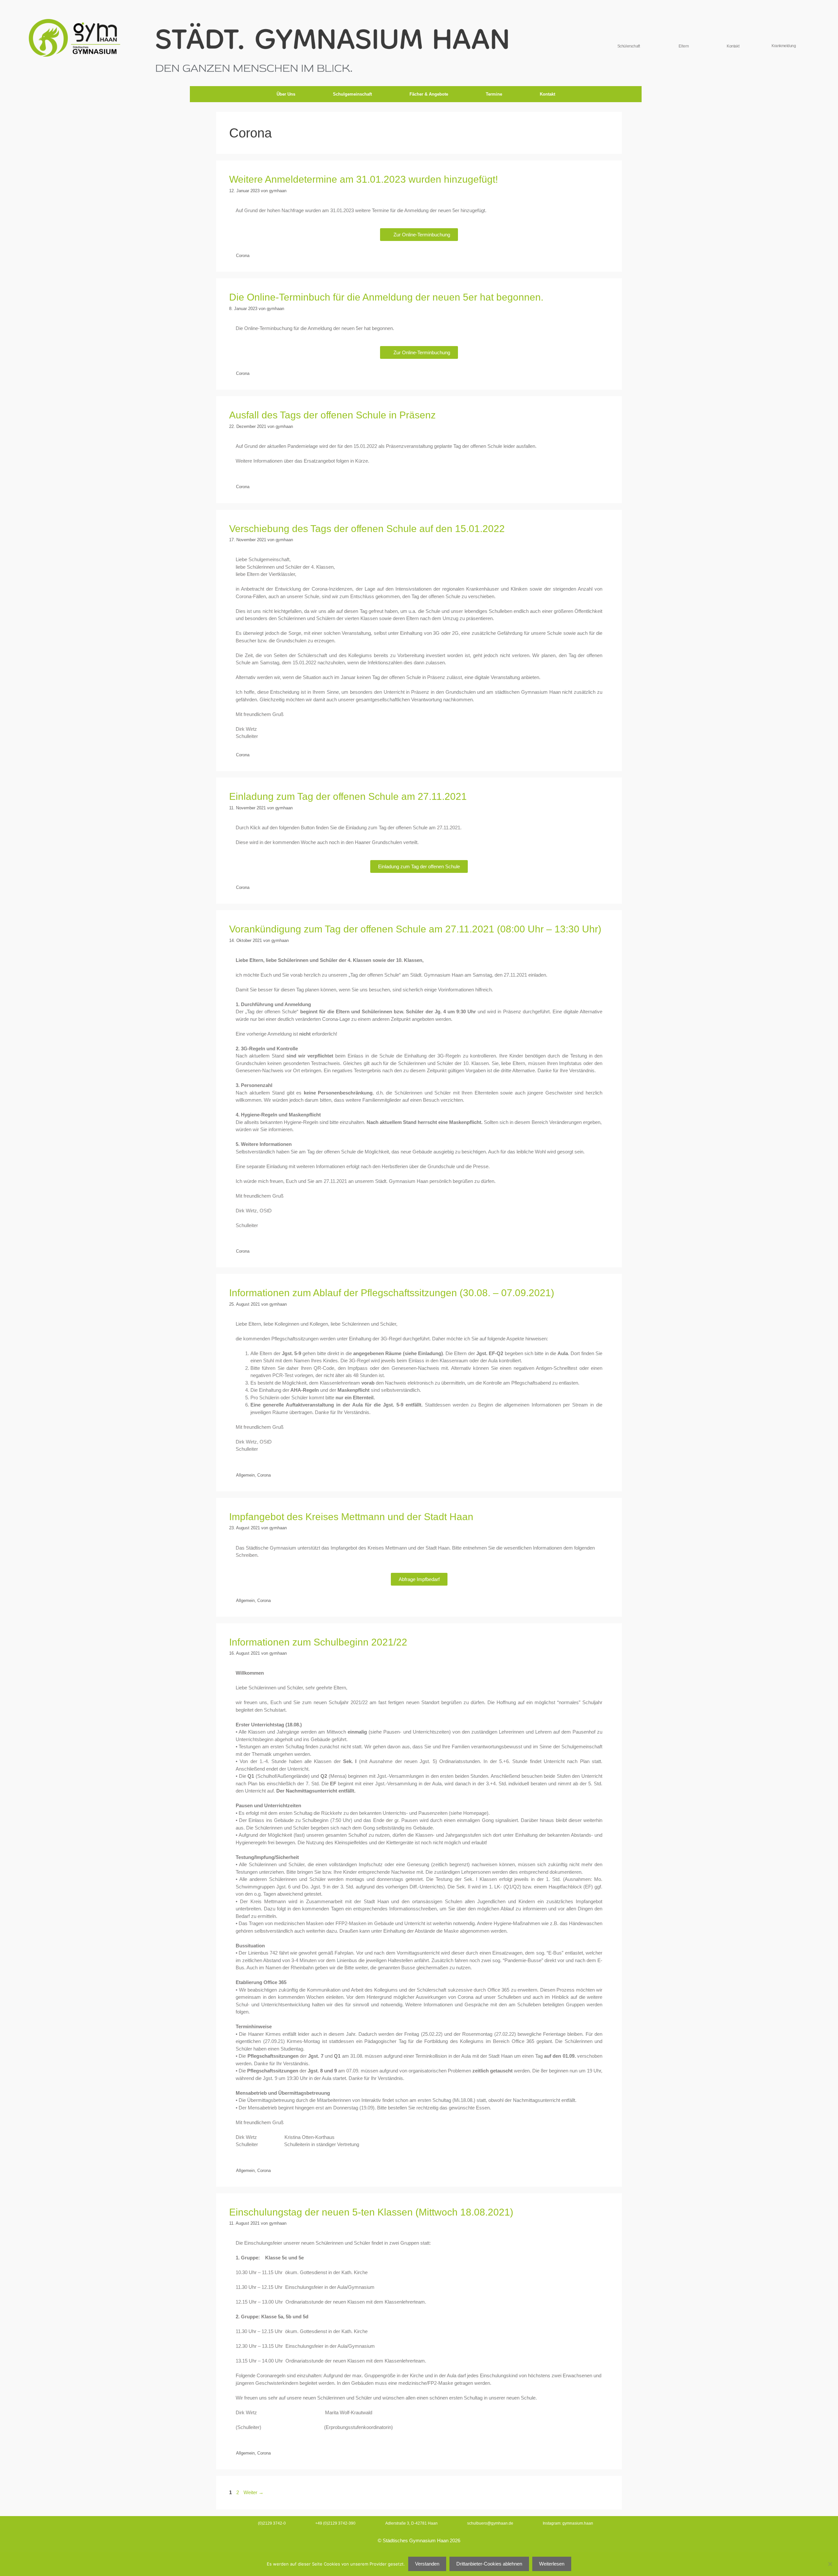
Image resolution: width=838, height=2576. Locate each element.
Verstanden (427, 2564)
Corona (243, 256)
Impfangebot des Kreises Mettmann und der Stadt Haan (351, 1517)
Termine (494, 94)
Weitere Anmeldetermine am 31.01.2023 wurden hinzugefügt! (364, 179)
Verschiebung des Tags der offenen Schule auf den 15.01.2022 (367, 529)
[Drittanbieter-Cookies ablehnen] (830, 2564)
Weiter (254, 2492)
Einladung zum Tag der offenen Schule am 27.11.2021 (348, 796)
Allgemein (245, 1475)
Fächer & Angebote (429, 94)
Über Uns (286, 94)
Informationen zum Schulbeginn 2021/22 (318, 1642)
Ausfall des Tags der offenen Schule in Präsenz (332, 415)
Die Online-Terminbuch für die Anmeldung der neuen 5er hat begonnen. (386, 297)
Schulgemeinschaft (352, 94)
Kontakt (547, 94)
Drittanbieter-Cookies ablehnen (489, 2564)
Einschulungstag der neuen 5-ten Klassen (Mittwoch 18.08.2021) (371, 2212)
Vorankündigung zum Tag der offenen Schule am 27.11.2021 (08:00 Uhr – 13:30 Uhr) (415, 929)
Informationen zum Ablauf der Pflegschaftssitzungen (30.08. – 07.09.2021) (392, 1293)
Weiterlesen (552, 2564)
